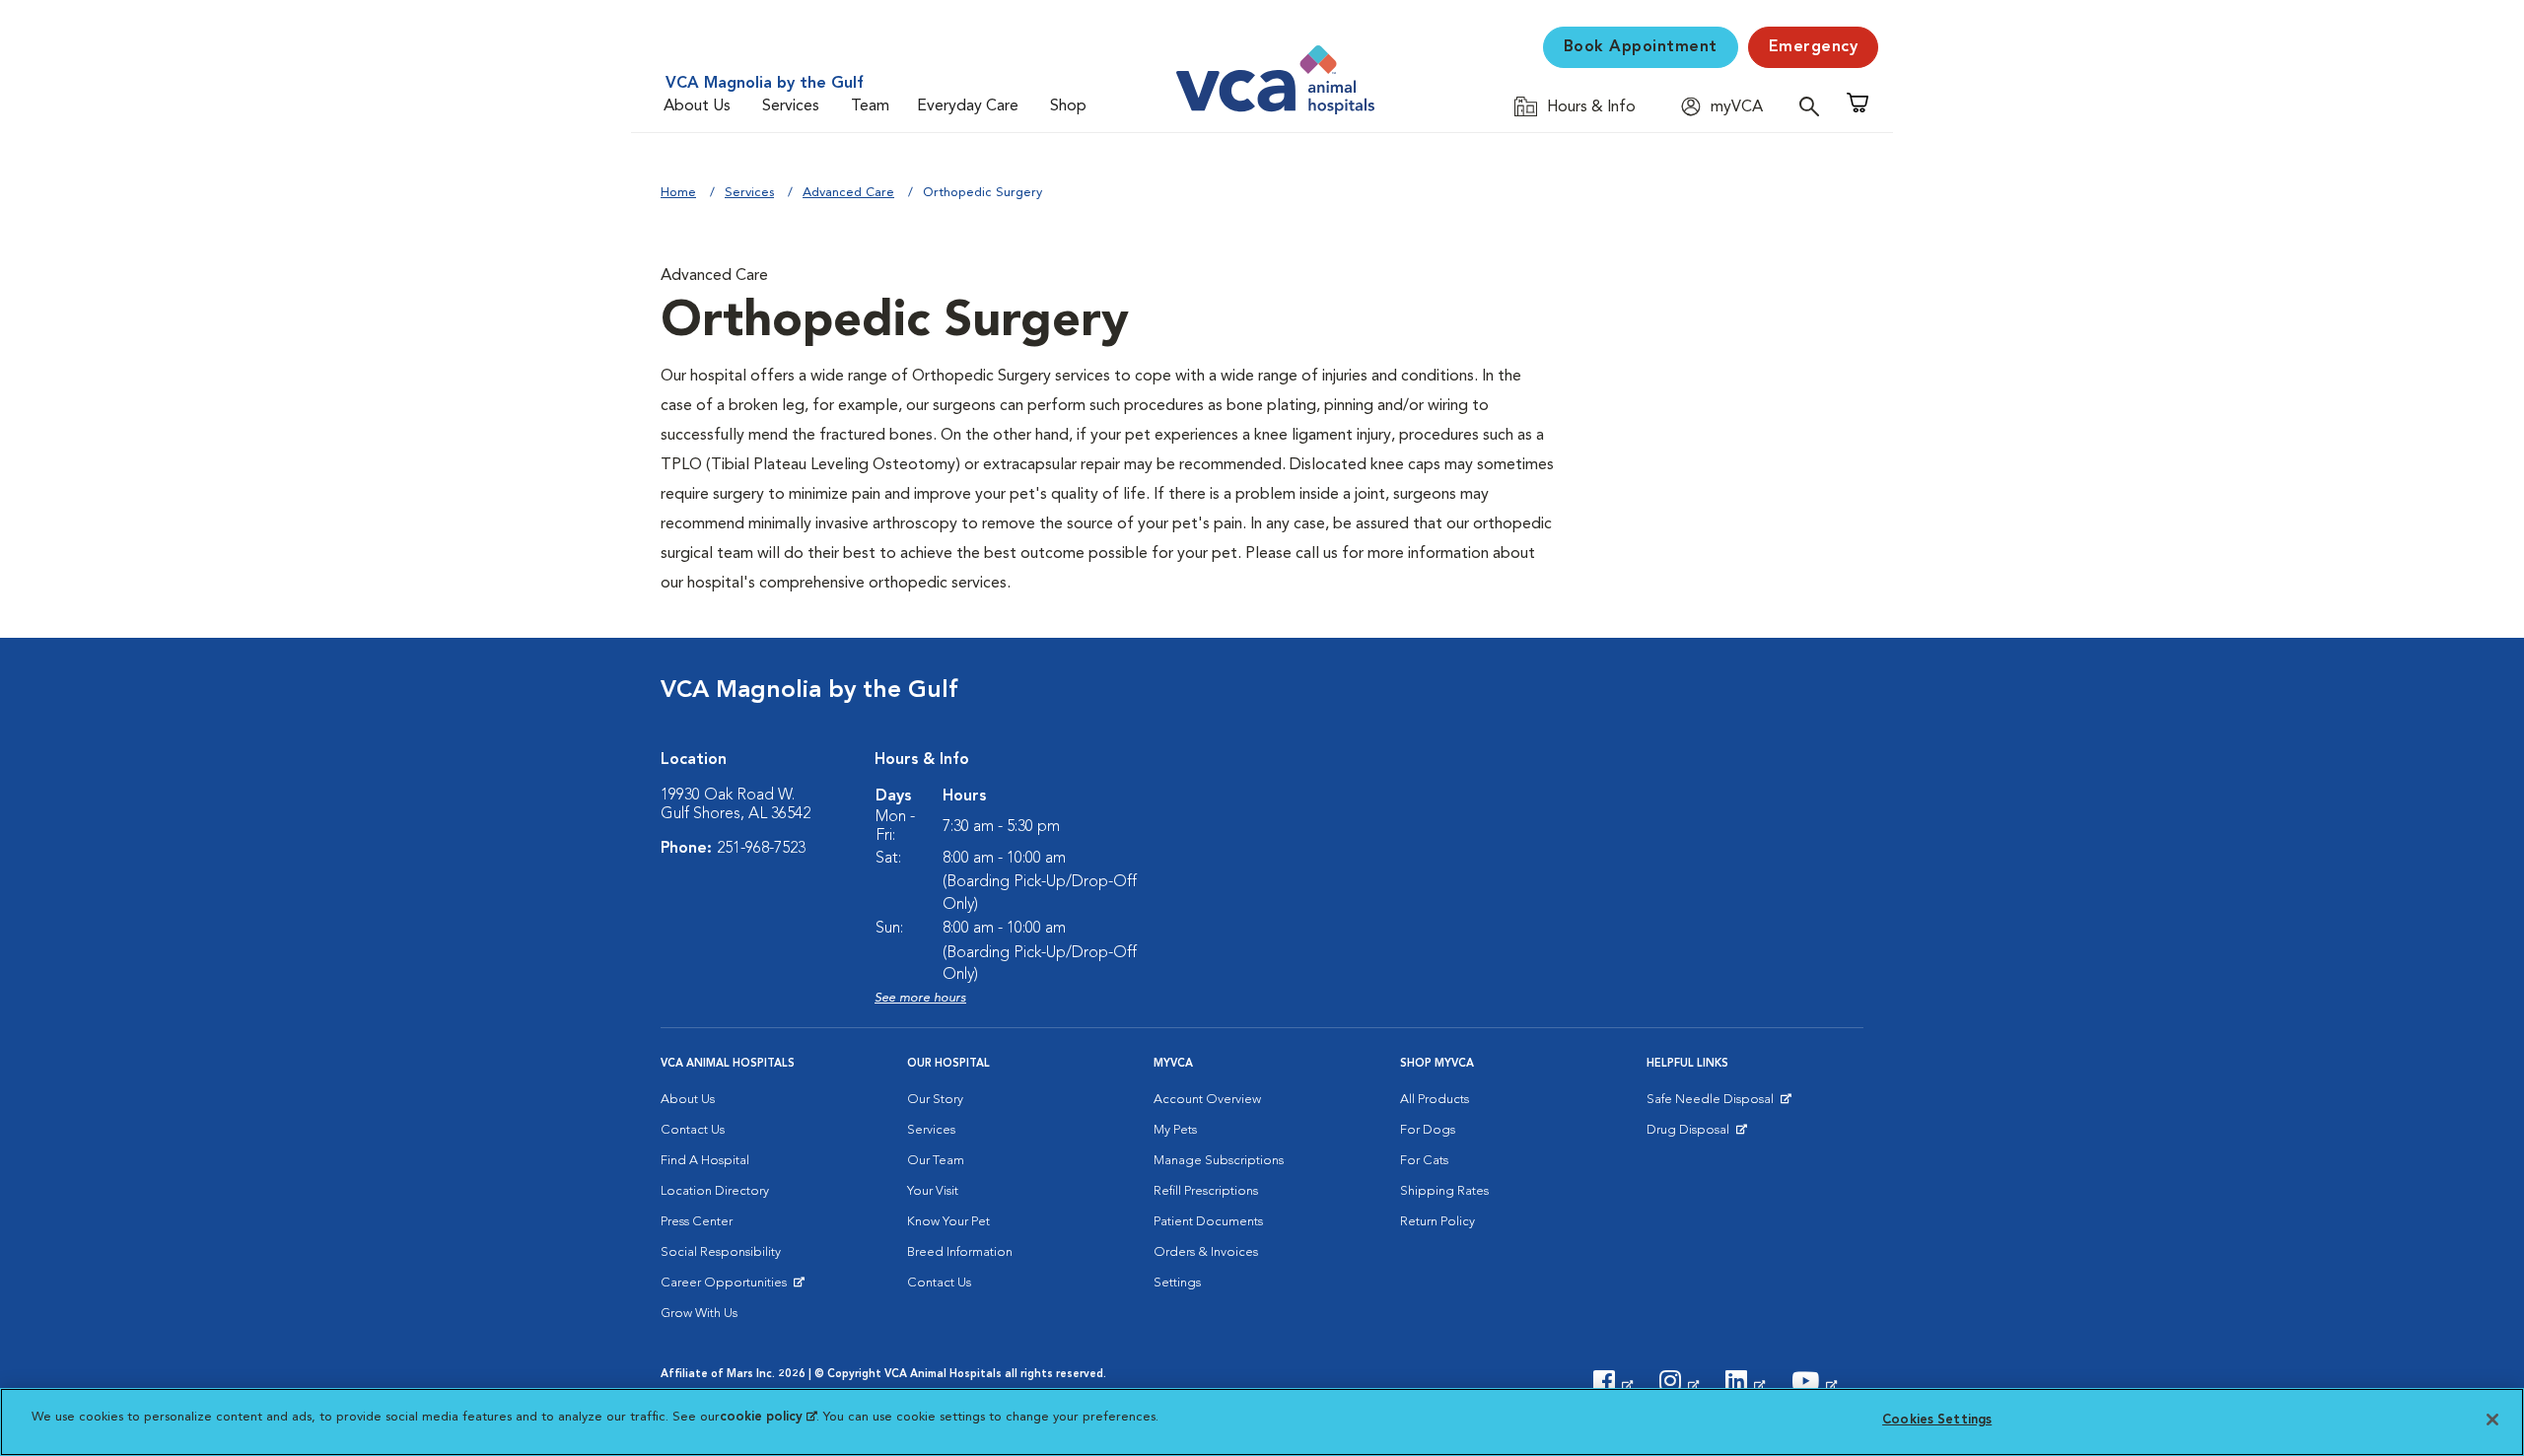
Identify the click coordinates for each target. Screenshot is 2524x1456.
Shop (1068, 106)
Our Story (935, 1100)
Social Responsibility (721, 1252)
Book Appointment (1641, 47)
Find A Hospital (705, 1161)
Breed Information (960, 1252)
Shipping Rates (1444, 1191)
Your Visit (933, 1191)
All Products (1435, 1100)
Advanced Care (848, 193)
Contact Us (693, 1130)
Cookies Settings (1937, 1420)
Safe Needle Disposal (1713, 1104)
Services (791, 106)
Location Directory (715, 1191)
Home (678, 193)
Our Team (936, 1161)
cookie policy (768, 1417)
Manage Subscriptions (1219, 1161)
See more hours (920, 998)
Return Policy (1437, 1222)
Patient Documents (1208, 1222)
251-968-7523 (761, 849)
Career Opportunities (727, 1287)
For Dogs (1428, 1130)
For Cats (1424, 1161)
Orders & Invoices (1206, 1252)
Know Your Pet (948, 1222)
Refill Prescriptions (1206, 1191)
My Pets (1175, 1130)
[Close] (2492, 1420)
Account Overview (1207, 1100)
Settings (1177, 1283)
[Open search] (1814, 106)
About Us (697, 106)
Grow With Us (699, 1314)
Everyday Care (968, 106)
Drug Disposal (1696, 1135)
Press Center (697, 1222)
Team (870, 106)
